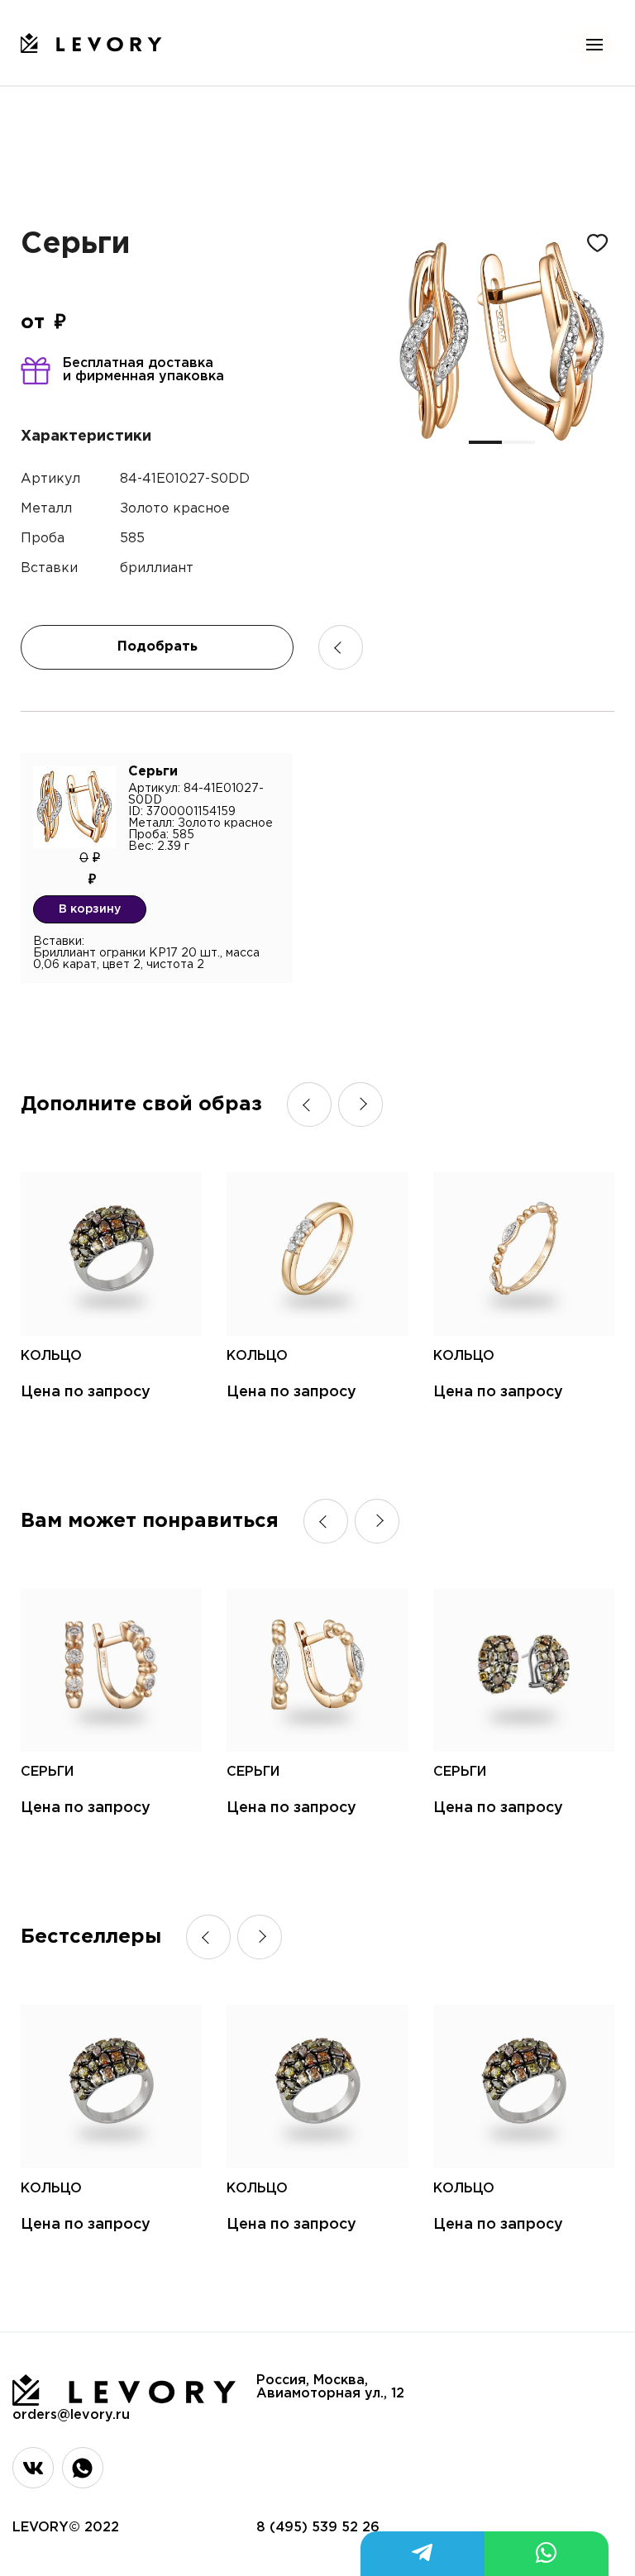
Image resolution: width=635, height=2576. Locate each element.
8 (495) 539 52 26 (318, 2528)
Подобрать (158, 647)
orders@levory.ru (71, 2415)
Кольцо (51, 1356)
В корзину (90, 909)
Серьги (47, 1772)
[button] (485, 442)
